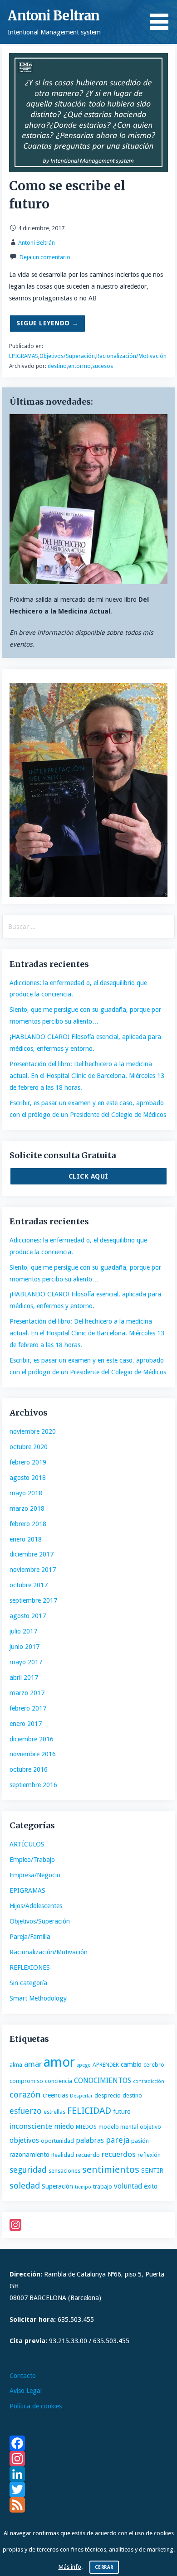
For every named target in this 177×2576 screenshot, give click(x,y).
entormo (79, 366)
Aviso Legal (26, 2391)
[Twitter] (88, 2489)
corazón (25, 2095)
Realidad (63, 2155)
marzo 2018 (27, 1508)
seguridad (28, 2170)
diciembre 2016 (32, 1739)
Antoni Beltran (54, 16)
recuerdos (119, 2154)
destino (57, 366)
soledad (25, 2186)
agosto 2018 (28, 1478)
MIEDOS (86, 2127)
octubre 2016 (29, 1769)
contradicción (149, 2081)
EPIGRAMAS (24, 356)
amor (59, 2062)
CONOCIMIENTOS (103, 2081)
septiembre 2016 (33, 1785)
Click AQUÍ (88, 1176)
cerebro (154, 2065)
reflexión (149, 2155)
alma (16, 2065)
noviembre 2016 (33, 1754)
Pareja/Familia (30, 1937)
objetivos (24, 2140)
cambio (131, 2064)
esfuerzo (26, 2111)
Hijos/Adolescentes (36, 1906)
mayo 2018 (26, 1493)
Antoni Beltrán (37, 243)
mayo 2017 (26, 1662)
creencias (55, 2095)
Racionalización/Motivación (131, 356)
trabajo (103, 2187)
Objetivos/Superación (67, 356)
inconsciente (31, 2126)
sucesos (103, 366)
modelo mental (118, 2127)
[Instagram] (88, 2225)
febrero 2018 (28, 1524)
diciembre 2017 (32, 1554)
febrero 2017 (28, 1708)
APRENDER (106, 2065)
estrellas (54, 2112)
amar (33, 2064)
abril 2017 (24, 1677)
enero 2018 (26, 1539)
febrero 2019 (28, 1462)
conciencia (59, 2081)
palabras (90, 2140)
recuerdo (88, 2155)
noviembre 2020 (33, 1431)
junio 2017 (25, 1647)
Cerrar (104, 2567)
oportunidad (57, 2141)
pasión (140, 2141)
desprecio (108, 2095)
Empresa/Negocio (35, 1875)
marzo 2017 (27, 1693)
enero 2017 (26, 1724)
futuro (122, 2112)
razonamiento (29, 2155)
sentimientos (111, 2170)
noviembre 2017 (33, 1570)
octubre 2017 (29, 1585)
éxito (151, 2186)
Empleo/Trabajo (32, 1860)
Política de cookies (36, 2406)
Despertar (81, 2096)
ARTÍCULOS (27, 1844)
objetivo (150, 2127)
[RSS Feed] (88, 2505)
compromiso (26, 2081)
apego (84, 2065)
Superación (57, 2186)
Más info (70, 2567)
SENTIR (152, 2170)
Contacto (23, 2376)
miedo (64, 2126)
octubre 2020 (29, 1447)
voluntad (128, 2186)
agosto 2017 (28, 1616)
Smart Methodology (38, 1998)
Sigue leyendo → (47, 323)
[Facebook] (88, 2443)
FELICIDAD (89, 2111)
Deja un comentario (45, 257)
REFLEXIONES (30, 1967)
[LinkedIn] (88, 2474)
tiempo (83, 2187)
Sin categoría (28, 1983)
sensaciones (64, 2171)
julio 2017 (23, 1631)
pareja (118, 2140)
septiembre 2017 (33, 1600)
